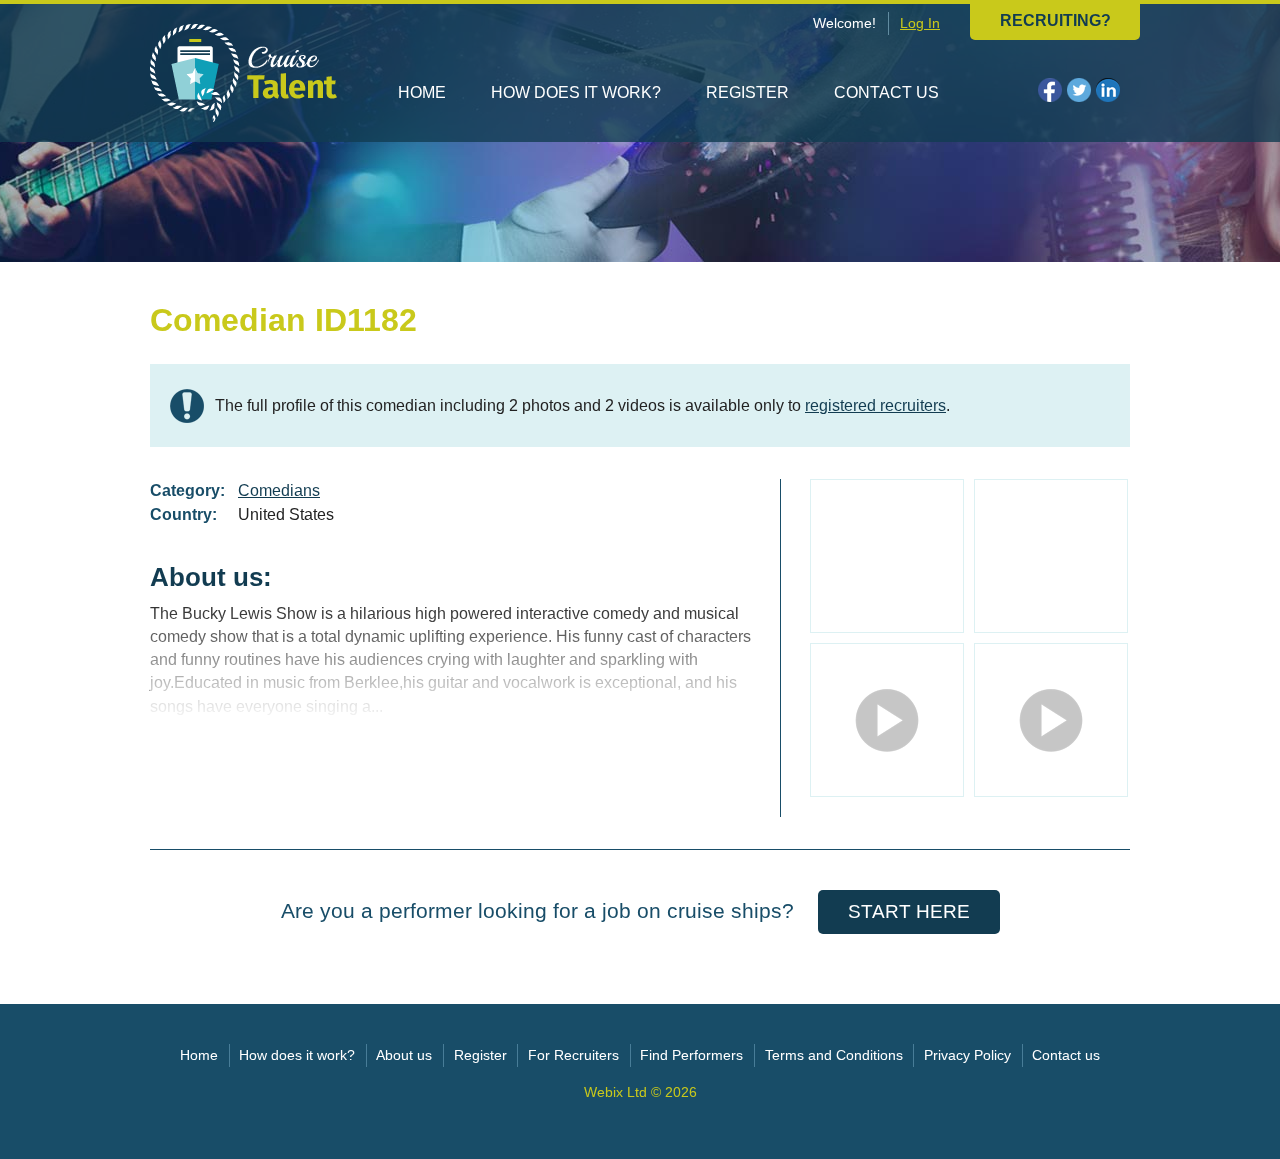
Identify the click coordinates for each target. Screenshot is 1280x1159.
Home (422, 92)
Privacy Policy (967, 1055)
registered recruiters (875, 405)
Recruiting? (1055, 20)
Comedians (279, 490)
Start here (909, 911)
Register (747, 92)
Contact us (886, 92)
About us (404, 1055)
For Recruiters (573, 1055)
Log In (920, 23)
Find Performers (691, 1055)
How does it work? (576, 92)
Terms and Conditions (834, 1055)
